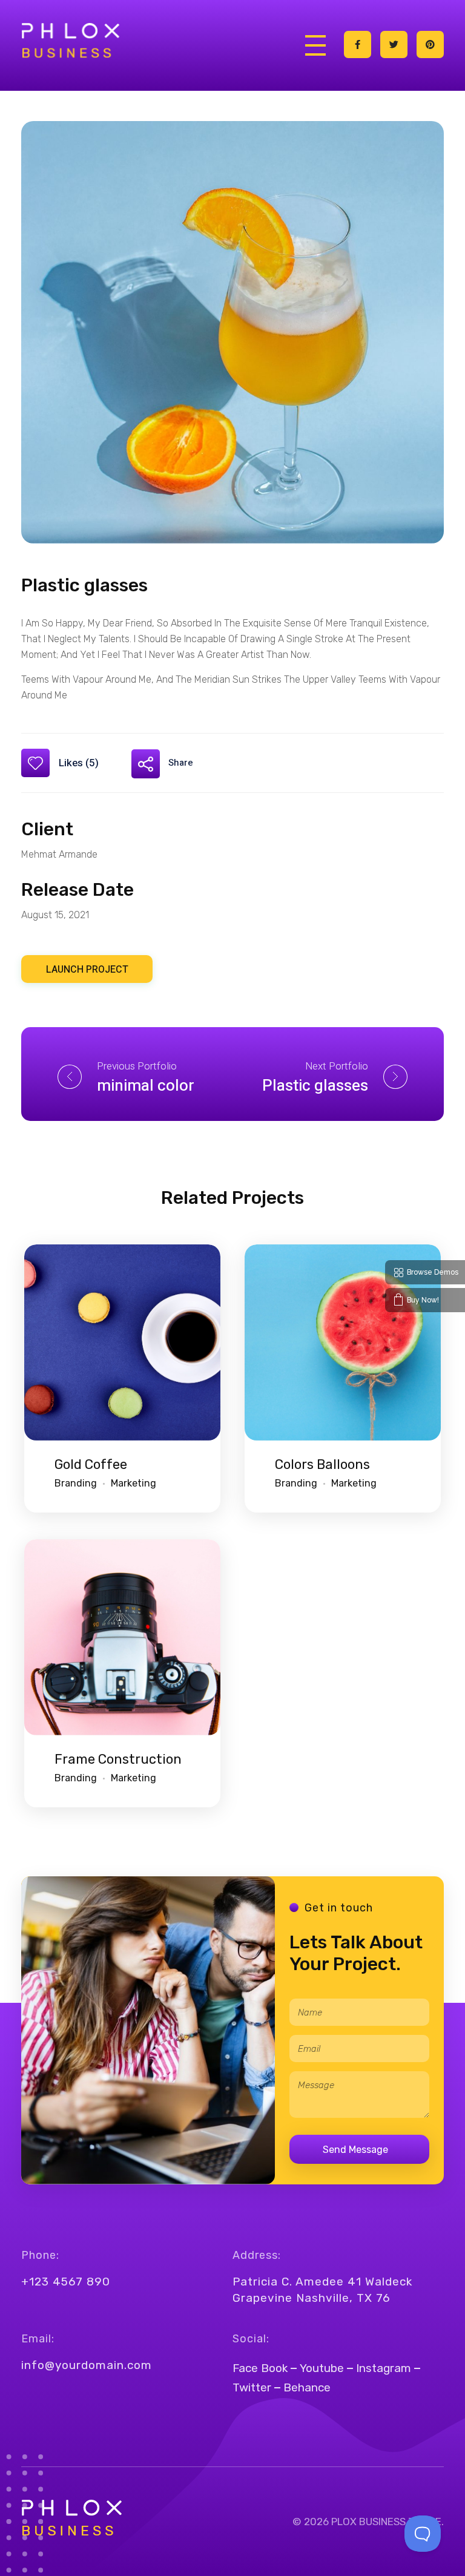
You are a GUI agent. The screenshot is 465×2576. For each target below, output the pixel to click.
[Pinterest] (430, 44)
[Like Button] (35, 763)
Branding (76, 1483)
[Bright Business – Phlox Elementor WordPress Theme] (70, 42)
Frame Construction (118, 1759)
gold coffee (91, 1464)
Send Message (355, 2150)
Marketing (134, 1483)
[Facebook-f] (358, 44)
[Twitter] (394, 44)
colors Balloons (322, 1464)
